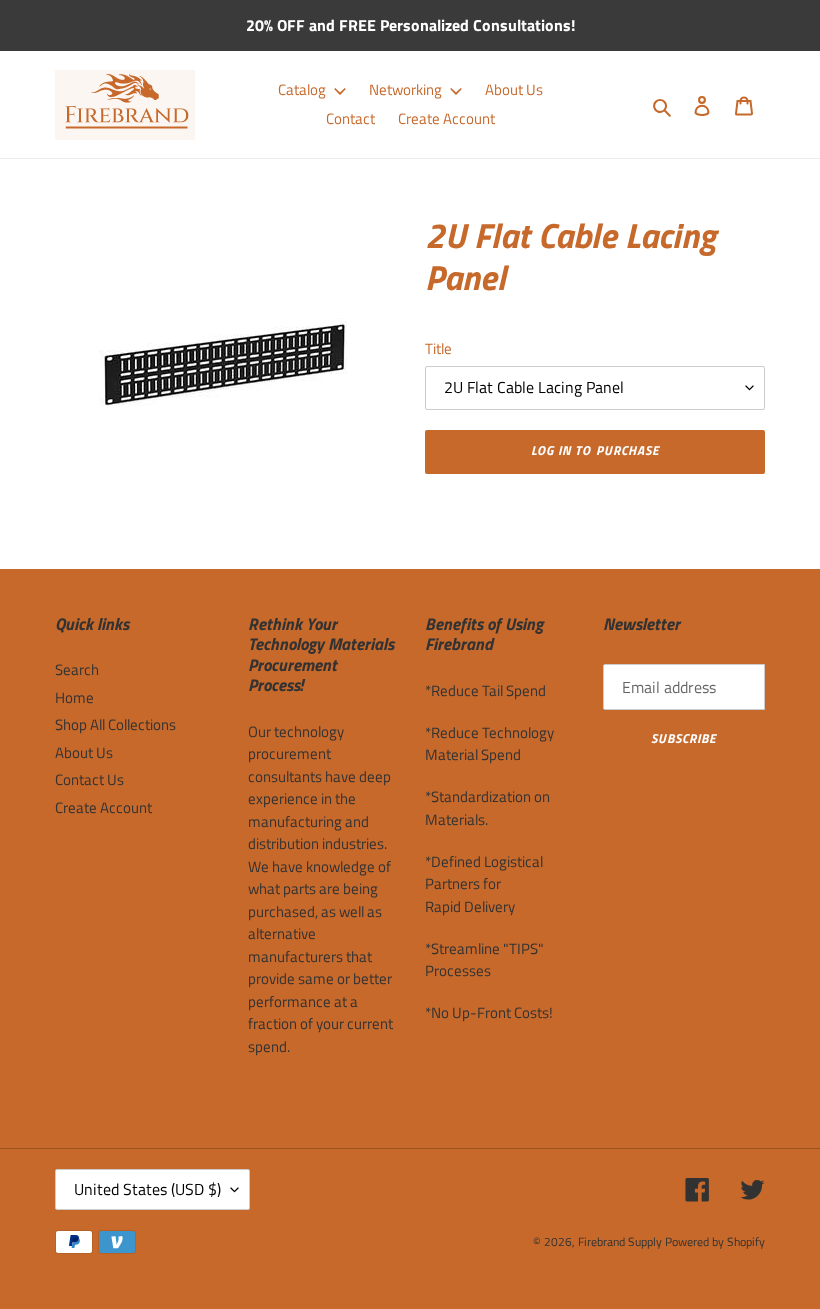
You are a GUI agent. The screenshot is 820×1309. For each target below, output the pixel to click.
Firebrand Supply (620, 1241)
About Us (84, 752)
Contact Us (89, 779)
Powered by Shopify (715, 1241)
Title (438, 349)
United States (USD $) (147, 1189)
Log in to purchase (595, 450)
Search (77, 669)
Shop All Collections (115, 724)
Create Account (103, 807)
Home (74, 697)
